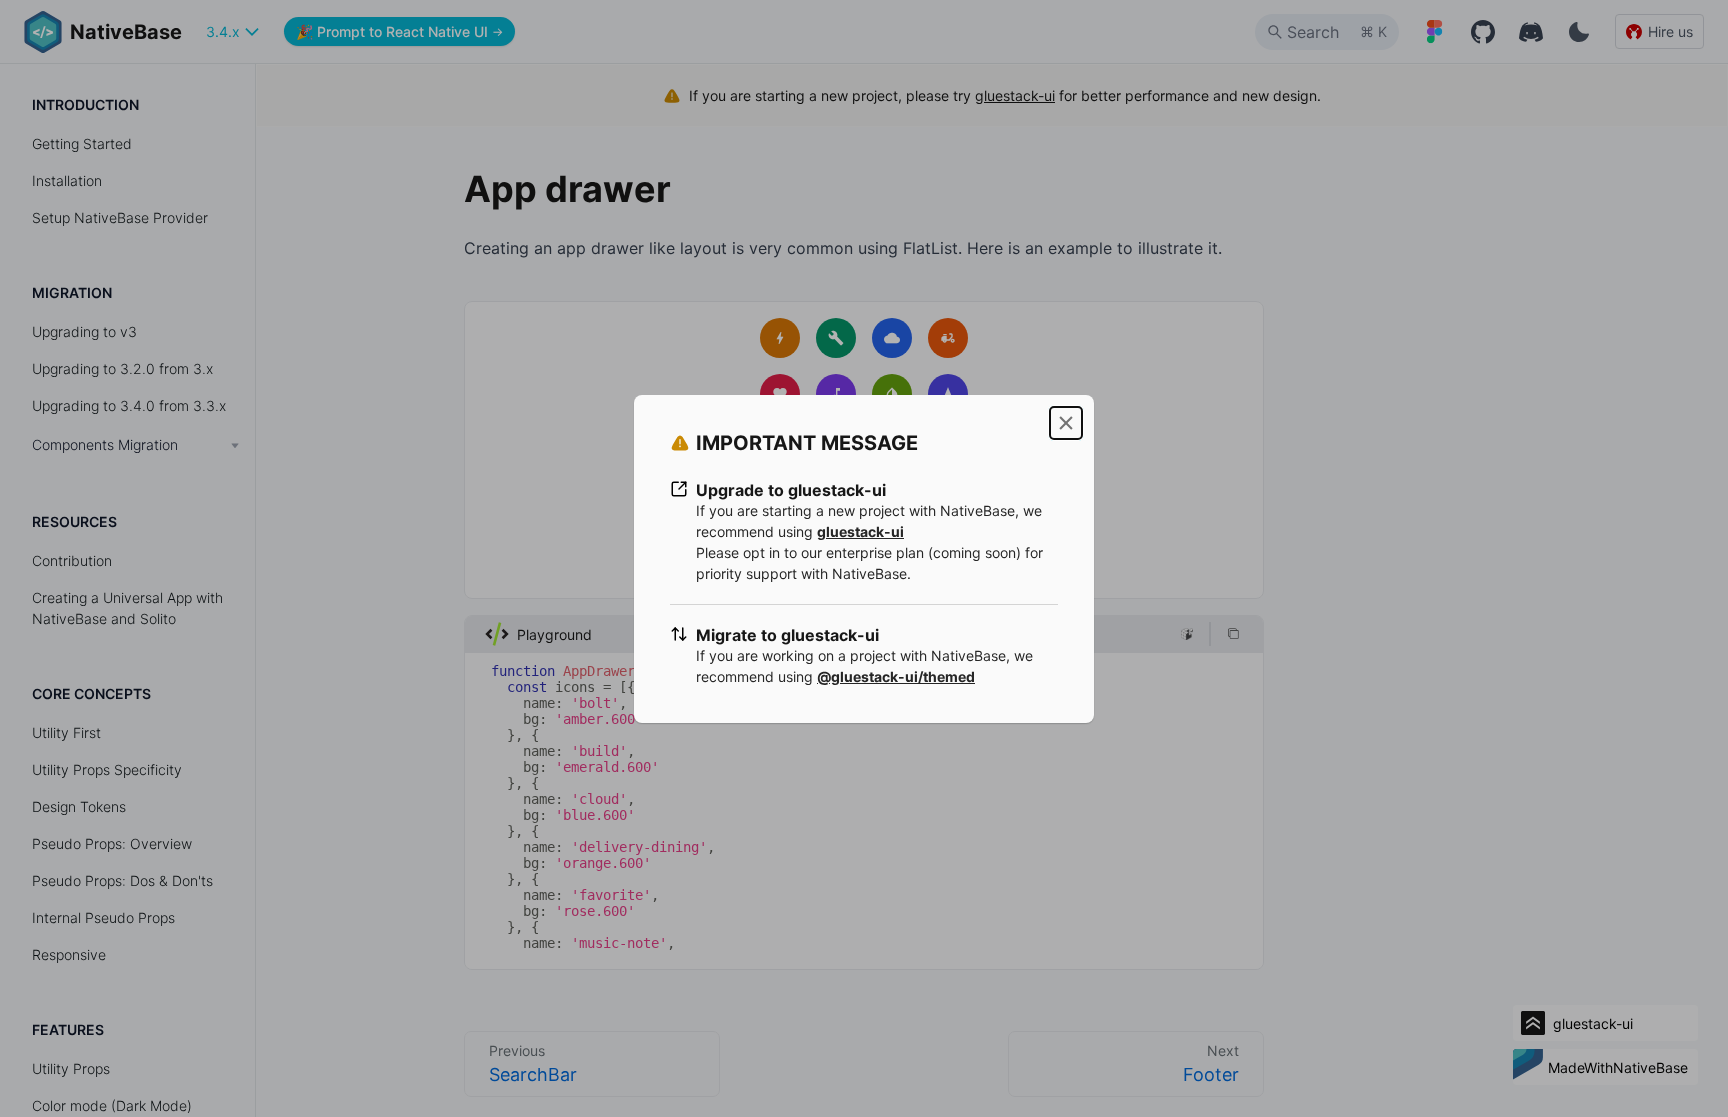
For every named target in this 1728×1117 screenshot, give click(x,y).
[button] (1066, 423)
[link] (860, 531)
